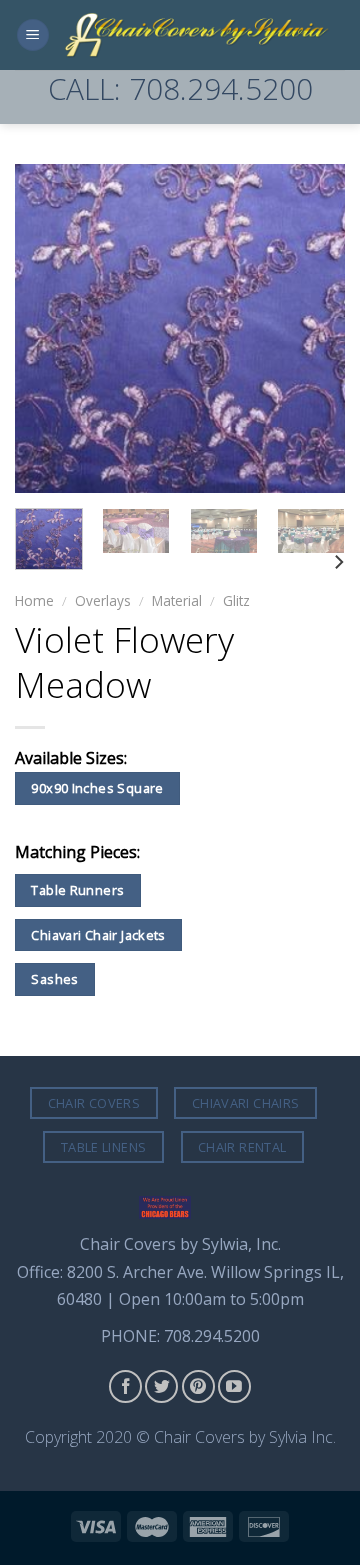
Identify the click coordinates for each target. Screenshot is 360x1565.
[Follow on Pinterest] (198, 1386)
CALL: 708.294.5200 (180, 88)
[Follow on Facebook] (125, 1386)
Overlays (103, 600)
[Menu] (33, 35)
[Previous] (47, 328)
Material (177, 600)
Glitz (236, 600)
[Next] (313, 328)
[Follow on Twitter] (161, 1386)
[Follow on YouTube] (234, 1386)
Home (34, 600)
